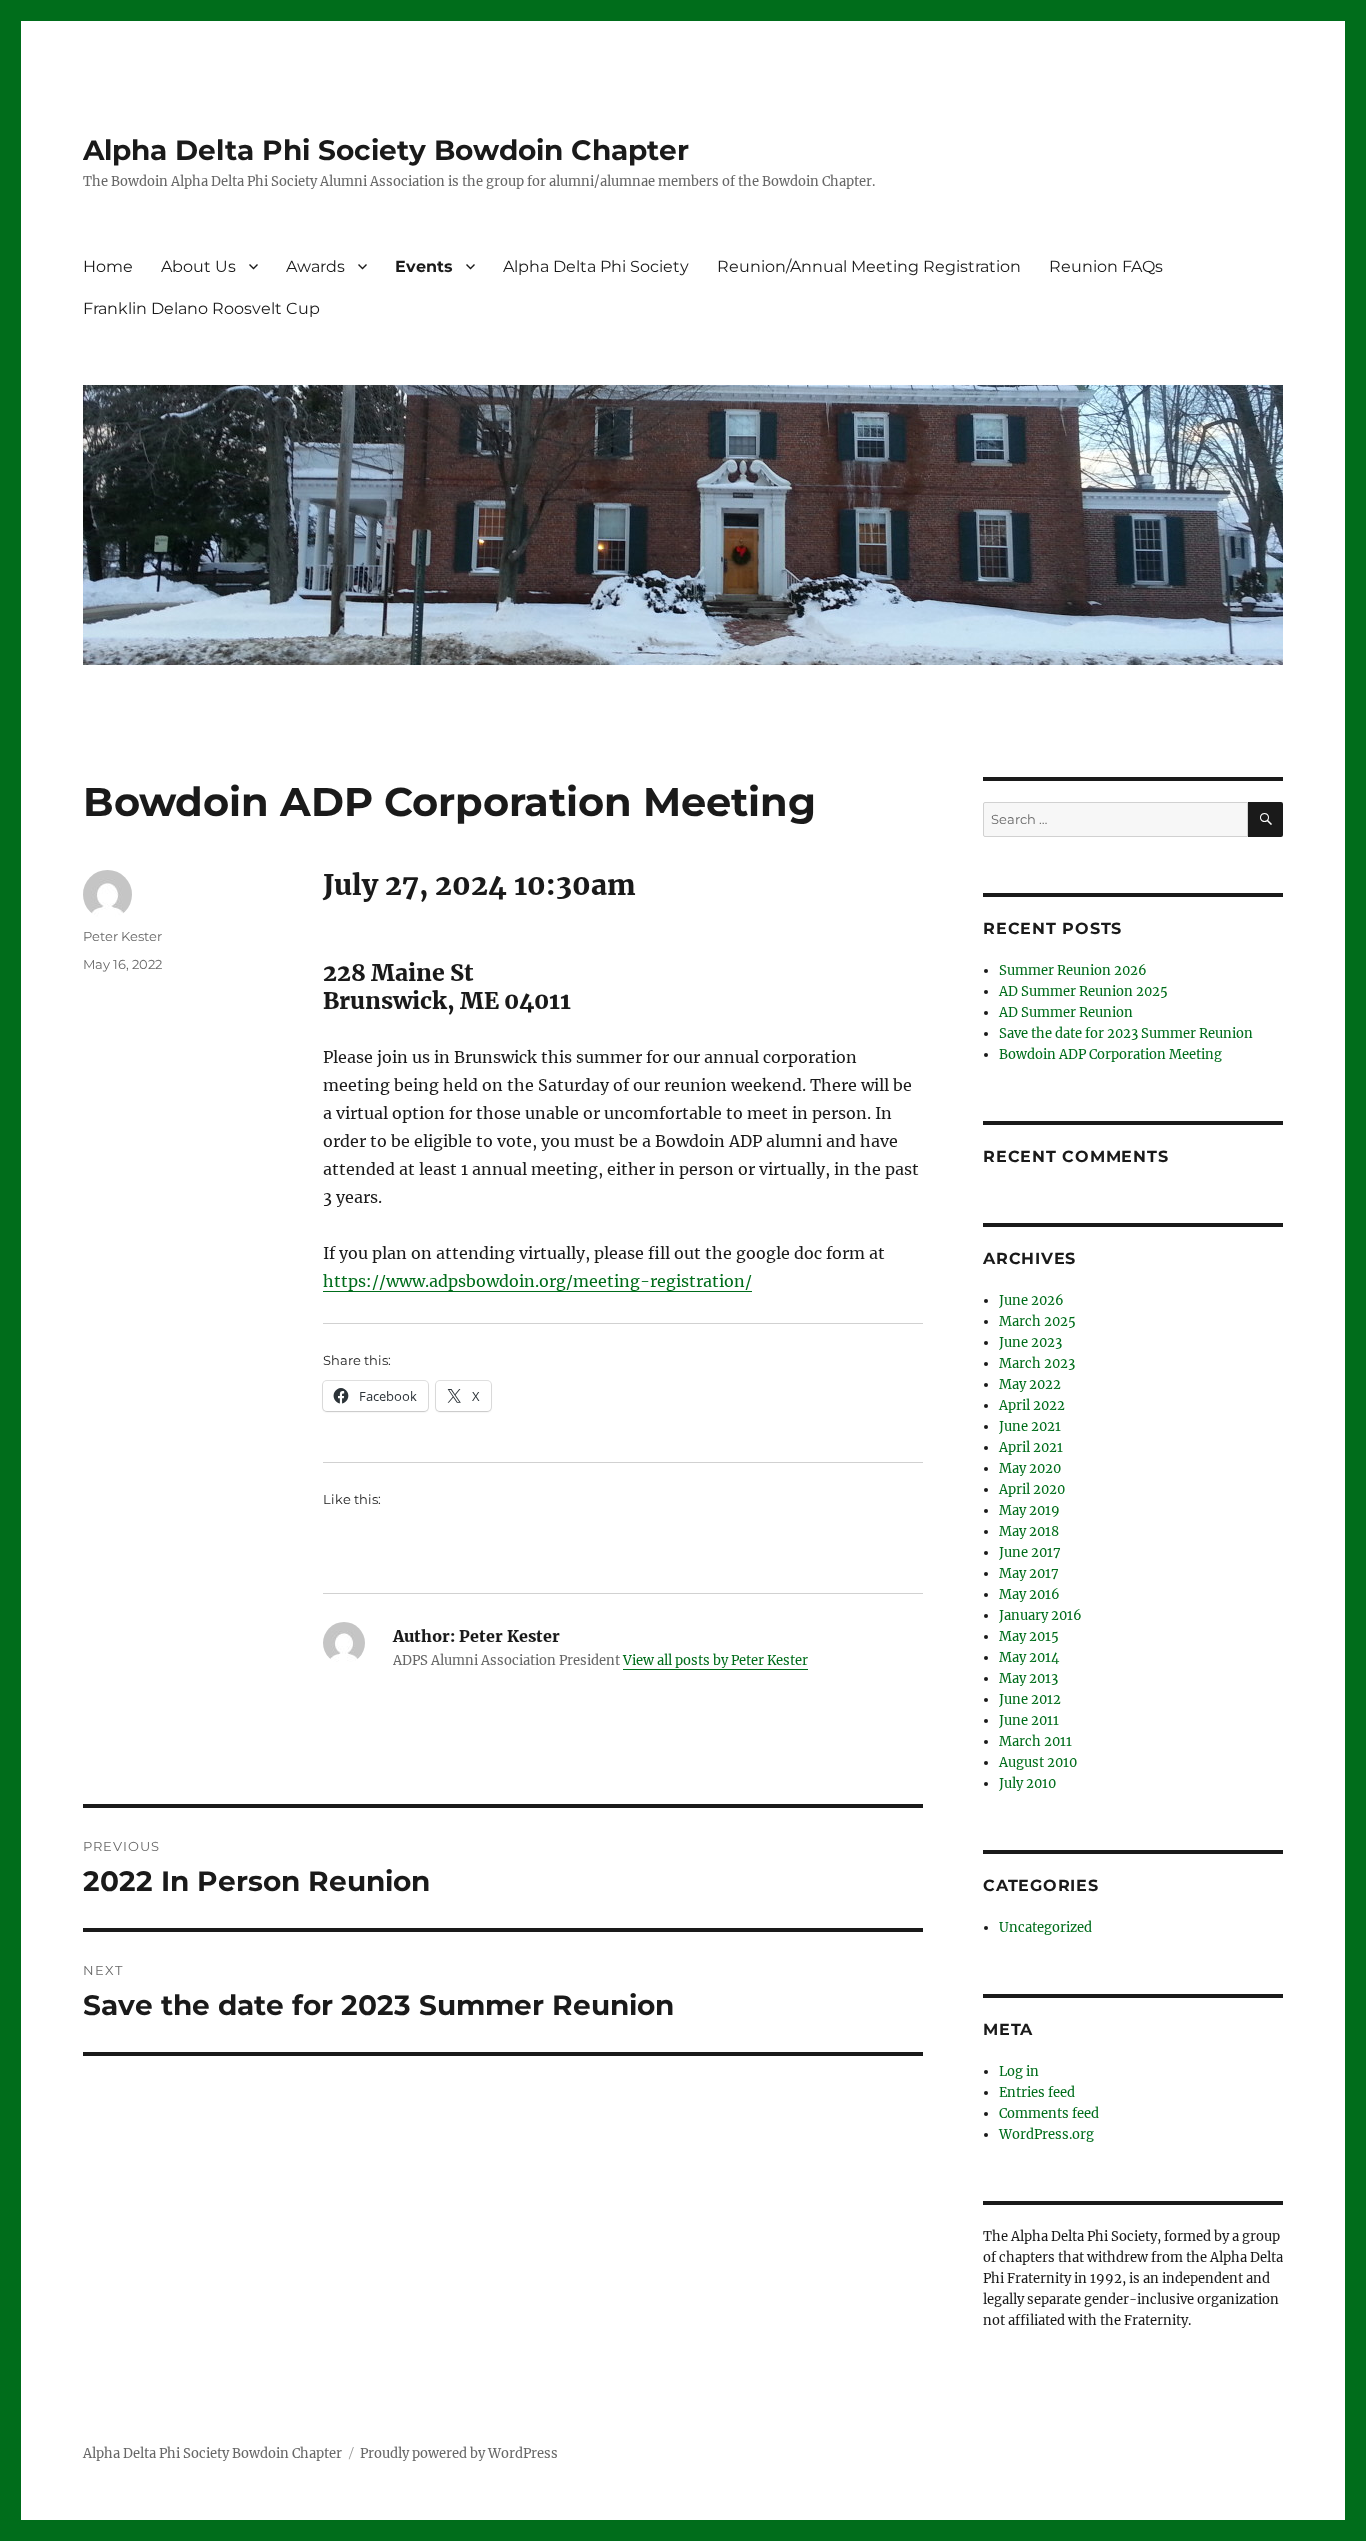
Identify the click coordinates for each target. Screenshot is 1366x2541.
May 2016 (1029, 1594)
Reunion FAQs (1106, 266)
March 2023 (1037, 1363)
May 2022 (1030, 1384)
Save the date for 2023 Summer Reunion (1126, 1033)
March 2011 (1035, 1741)
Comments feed (1049, 2113)
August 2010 (1038, 1762)
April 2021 (1031, 1447)
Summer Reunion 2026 (1073, 970)
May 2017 (1029, 1573)
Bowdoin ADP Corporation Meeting (1110, 1054)
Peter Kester (122, 936)
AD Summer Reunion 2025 (1083, 991)
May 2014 (1029, 1657)
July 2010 (1027, 1783)
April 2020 (1032, 1489)
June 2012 (1030, 1699)
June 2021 (1030, 1426)
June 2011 (1029, 1720)
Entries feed (1037, 2092)
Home (108, 266)
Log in (1019, 2071)
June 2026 (1031, 1300)
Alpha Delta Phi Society (596, 266)
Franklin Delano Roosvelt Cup (201, 308)
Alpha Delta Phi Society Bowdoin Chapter (386, 150)
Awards (315, 266)
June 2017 (1030, 1552)
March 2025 (1037, 1321)
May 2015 (1029, 1636)
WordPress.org (1046, 2134)
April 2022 (1032, 1405)
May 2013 (1028, 1678)
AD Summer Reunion (1066, 1012)
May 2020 (1030, 1468)
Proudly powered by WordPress (459, 2453)
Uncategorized (1045, 1927)
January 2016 (1040, 1615)
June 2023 (1030, 1342)
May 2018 (1029, 1531)
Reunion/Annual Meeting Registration (869, 266)
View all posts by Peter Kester (715, 1660)
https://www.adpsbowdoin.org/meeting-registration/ (537, 1281)
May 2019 (1029, 1510)
